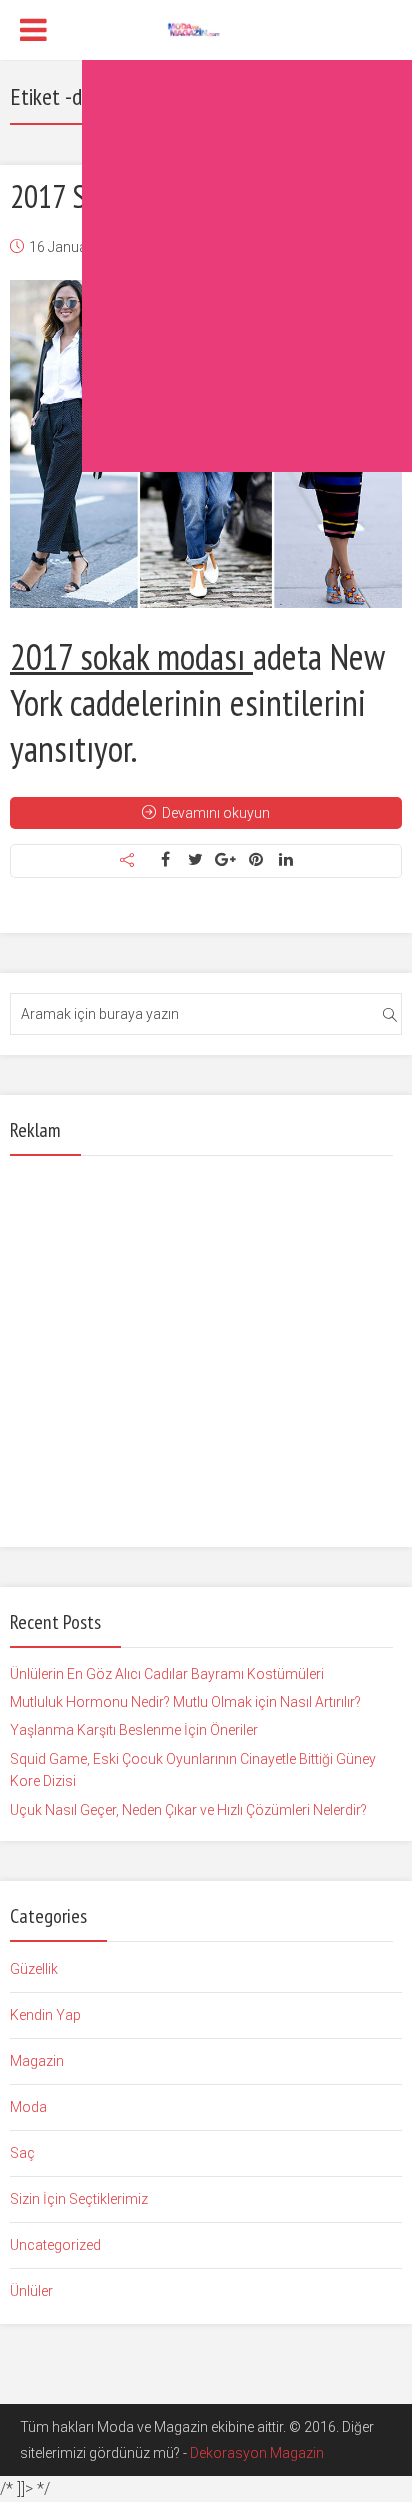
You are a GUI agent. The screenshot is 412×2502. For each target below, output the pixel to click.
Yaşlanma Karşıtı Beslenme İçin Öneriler (134, 1730)
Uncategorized (55, 2245)
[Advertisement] (206, 266)
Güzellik (34, 1969)
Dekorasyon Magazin (257, 2453)
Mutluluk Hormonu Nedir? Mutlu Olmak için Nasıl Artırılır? (185, 1702)
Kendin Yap (45, 2015)
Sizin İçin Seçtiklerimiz (79, 2199)
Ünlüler (31, 2291)
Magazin (37, 2061)
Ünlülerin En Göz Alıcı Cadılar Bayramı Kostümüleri (167, 1674)
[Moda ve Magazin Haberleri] (206, 28)
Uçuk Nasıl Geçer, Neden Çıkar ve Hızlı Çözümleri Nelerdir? (188, 1810)
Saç (22, 2153)
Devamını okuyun (216, 813)
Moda (28, 2107)
